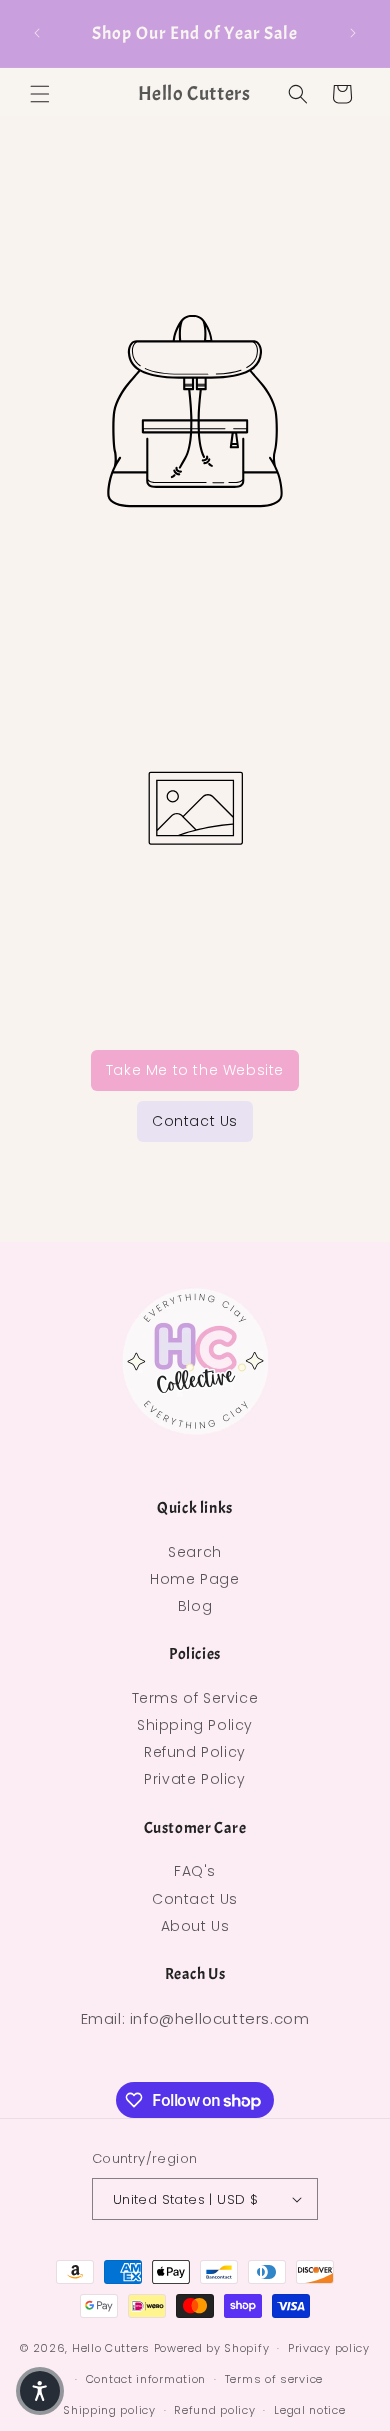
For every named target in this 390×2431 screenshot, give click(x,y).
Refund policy (214, 2410)
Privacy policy (329, 2348)
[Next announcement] (353, 33)
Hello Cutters (111, 2348)
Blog (195, 1606)
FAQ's (195, 1871)
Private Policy (194, 1779)
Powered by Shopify (212, 2348)
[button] (40, 94)
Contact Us (195, 1121)
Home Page (194, 1579)
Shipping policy (109, 2410)
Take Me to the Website (195, 1070)
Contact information (146, 2379)
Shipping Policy (195, 1725)
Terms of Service (195, 1698)
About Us (195, 1926)
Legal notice (309, 2410)
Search (195, 1552)
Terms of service (274, 2379)
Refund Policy (195, 1752)
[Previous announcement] (37, 33)
